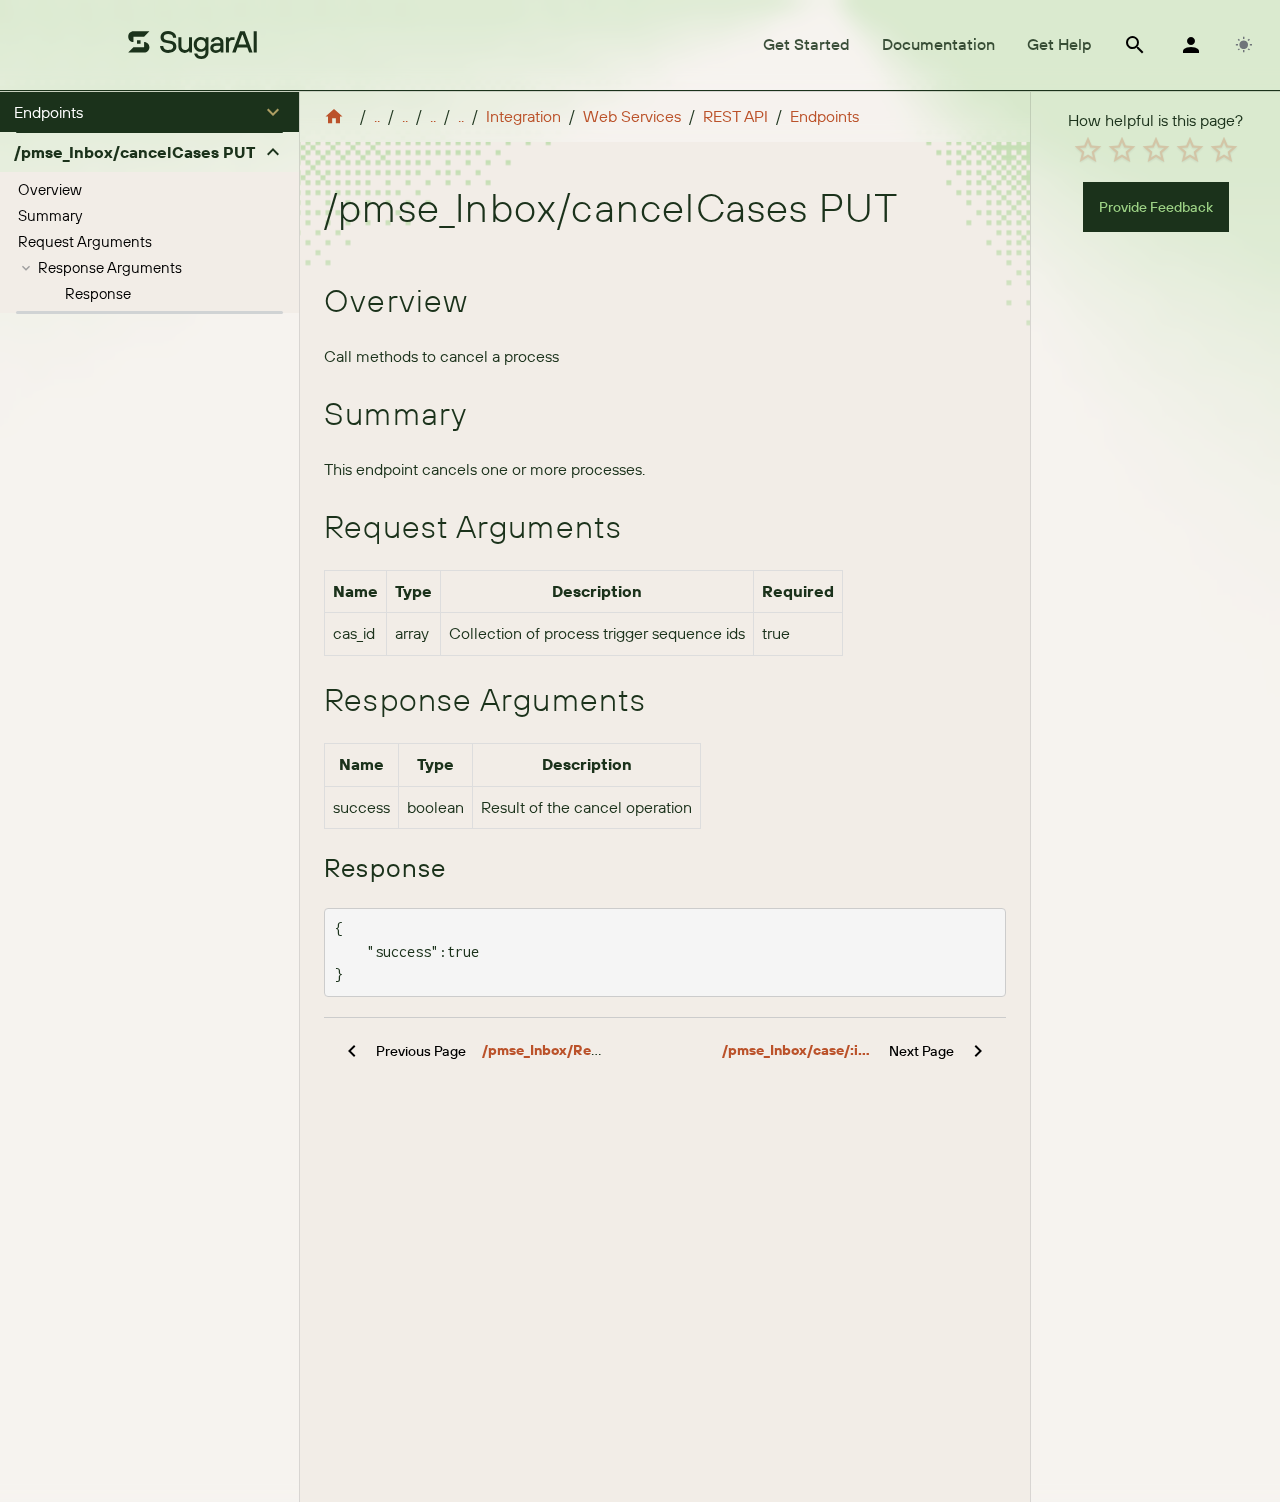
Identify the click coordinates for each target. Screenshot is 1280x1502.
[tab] (806, 45)
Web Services (632, 116)
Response (98, 293)
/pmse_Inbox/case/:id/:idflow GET (797, 1050)
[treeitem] (149, 190)
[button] (149, 112)
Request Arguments (85, 241)
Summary (50, 215)
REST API (735, 116)
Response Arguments (110, 267)
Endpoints (824, 116)
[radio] (1088, 150)
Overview (50, 189)
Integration (523, 116)
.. (377, 116)
